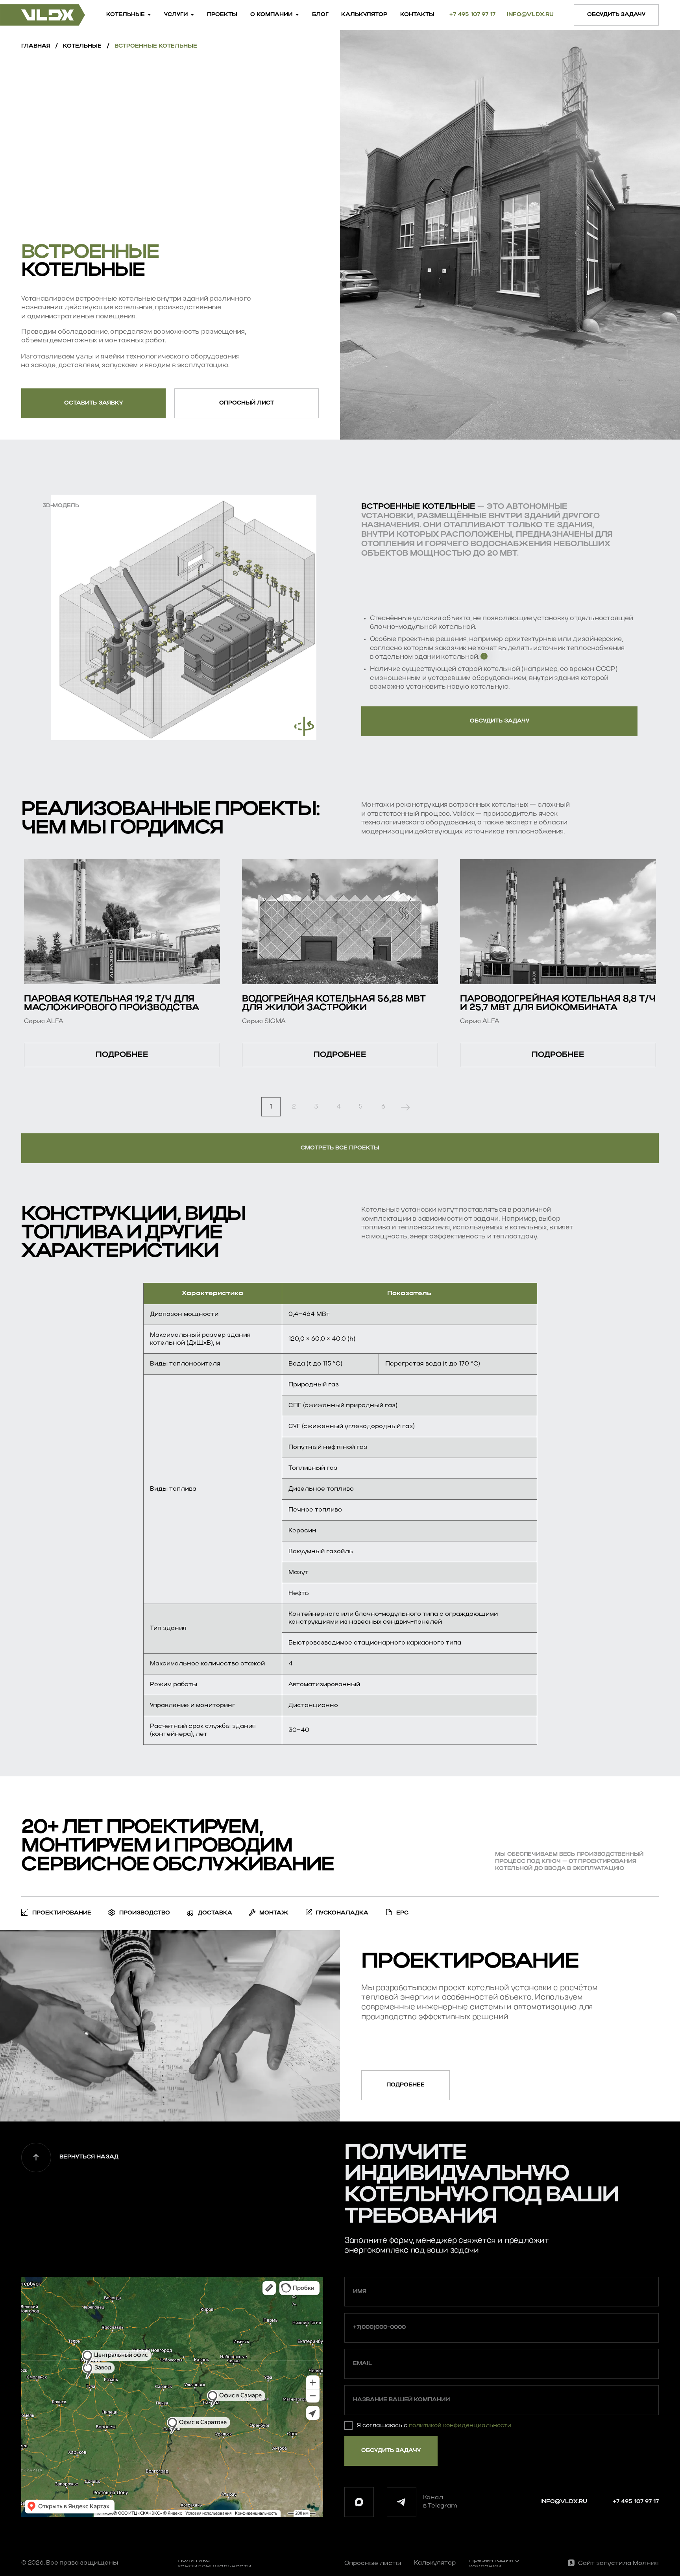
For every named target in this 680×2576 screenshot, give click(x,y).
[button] (616, 15)
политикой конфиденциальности (460, 2426)
